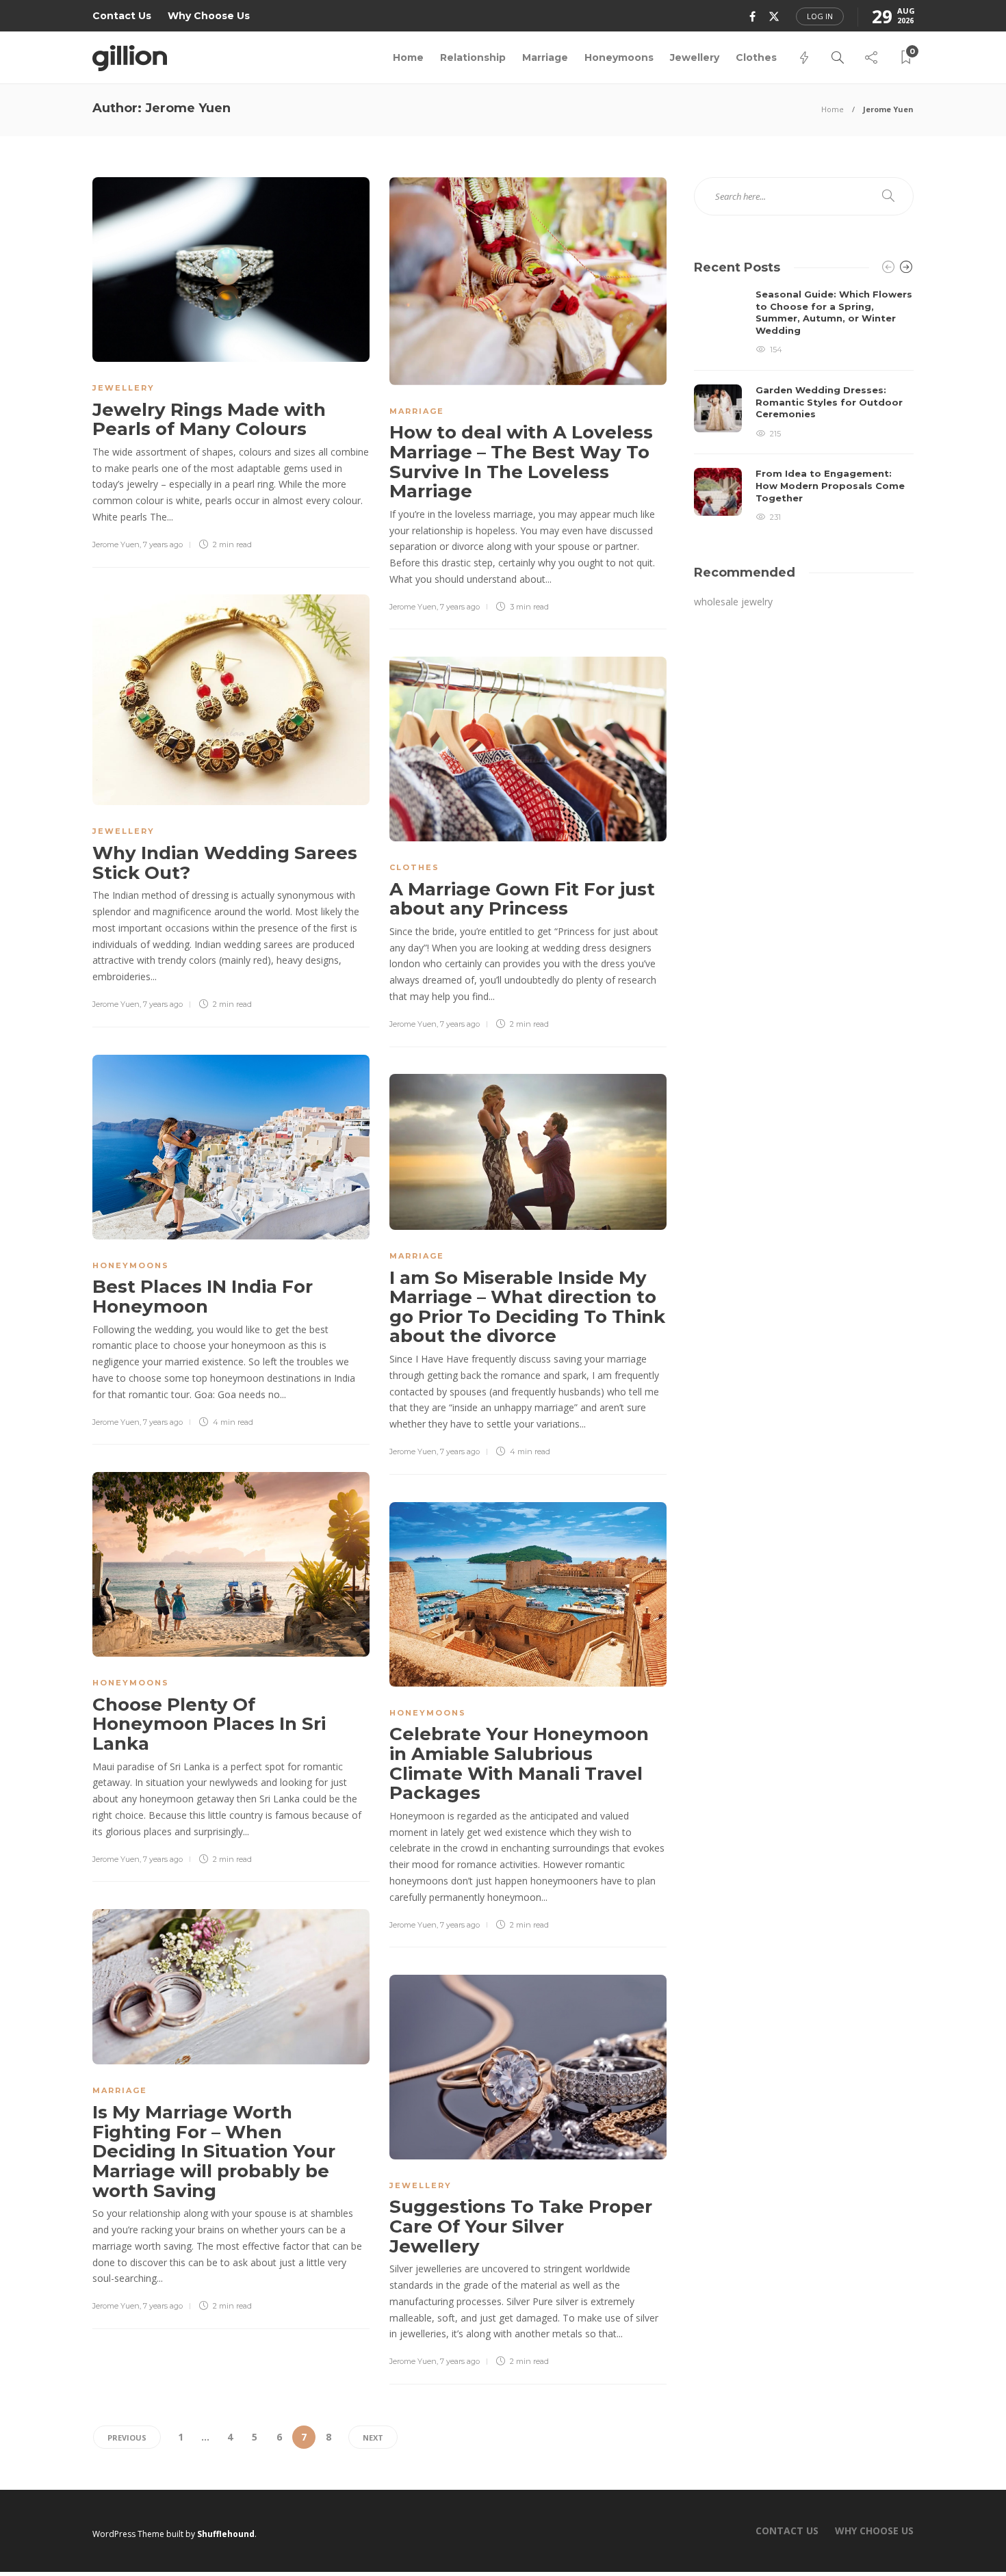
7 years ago (163, 544)
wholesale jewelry (733, 602)
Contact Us (122, 16)
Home (408, 57)
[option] (804, 406)
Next (373, 2437)
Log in (820, 16)
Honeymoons (619, 57)
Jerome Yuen (116, 544)
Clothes (756, 57)
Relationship (473, 57)
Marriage (545, 57)
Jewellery (695, 57)
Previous (127, 2437)
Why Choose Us (209, 16)
